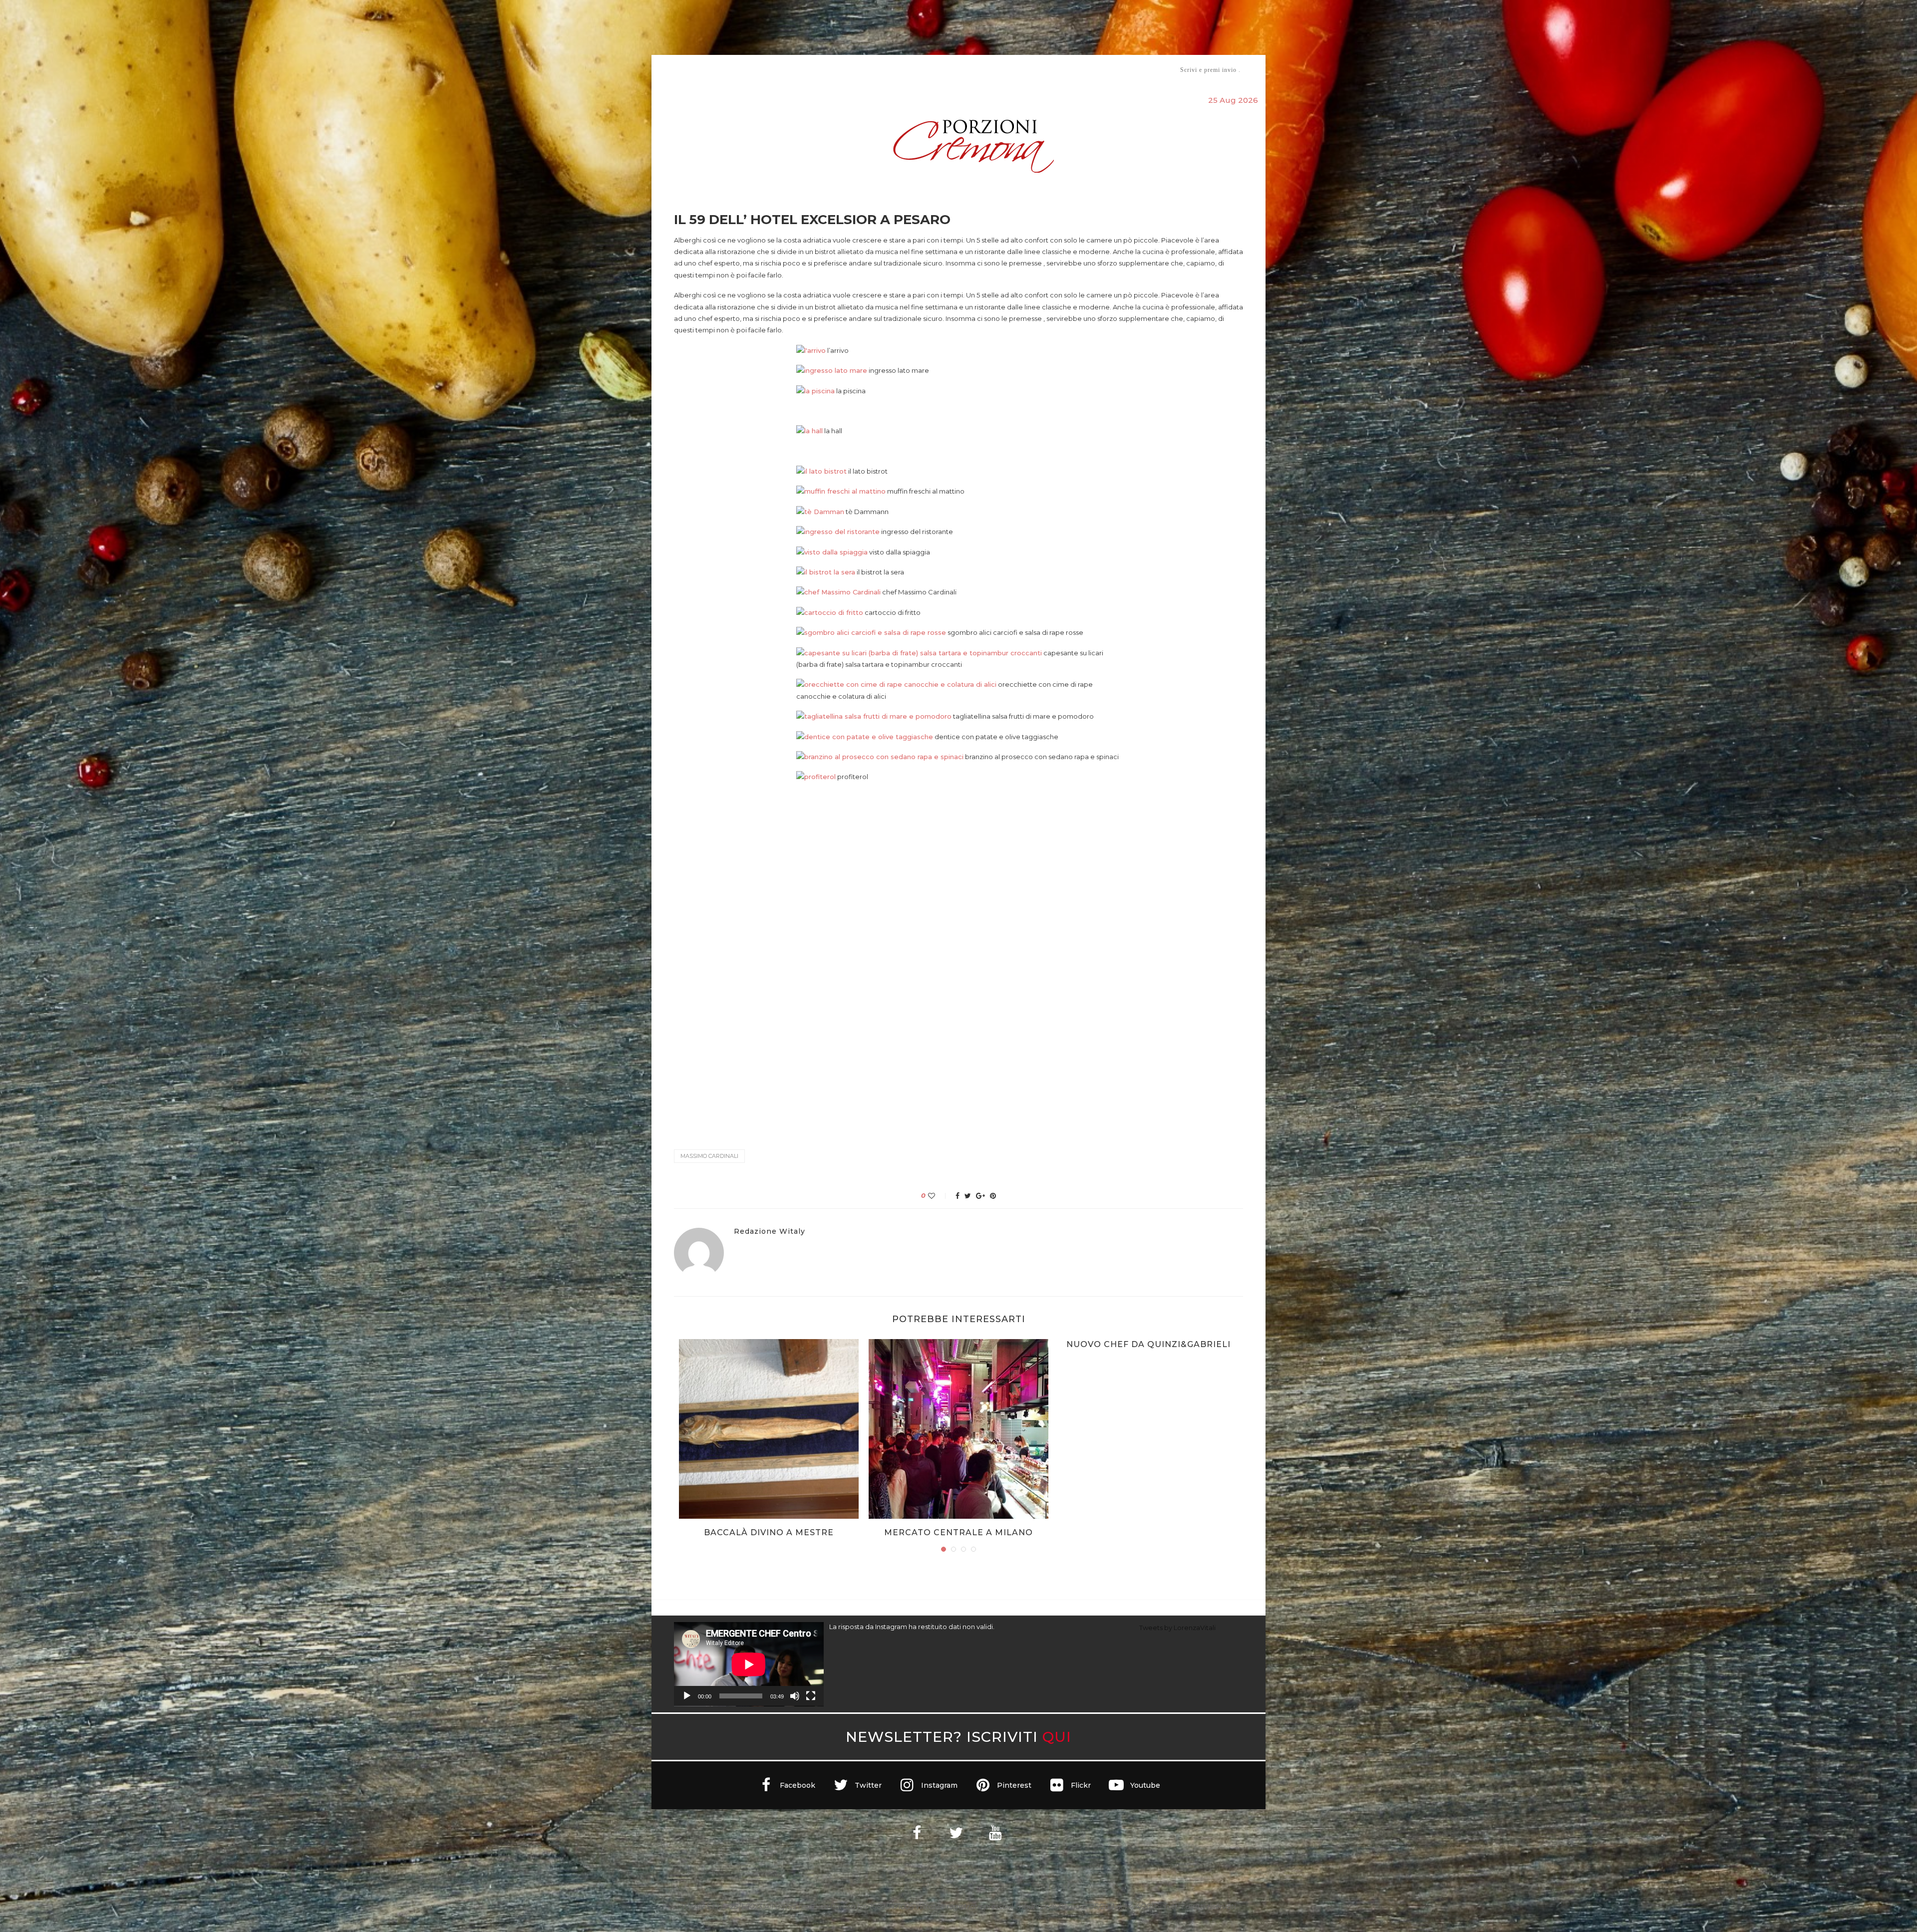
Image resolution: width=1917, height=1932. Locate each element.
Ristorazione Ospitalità (854, 70)
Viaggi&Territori (992, 70)
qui (1057, 1737)
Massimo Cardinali (709, 1156)
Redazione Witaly (770, 1232)
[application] (749, 1664)
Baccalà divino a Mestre (769, 1532)
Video (1042, 70)
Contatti (1077, 70)
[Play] (687, 1696)
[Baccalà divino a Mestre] (769, 1429)
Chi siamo (704, 70)
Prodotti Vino (930, 70)
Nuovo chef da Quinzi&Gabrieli (1148, 1344)
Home (668, 70)
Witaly (750, 70)
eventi (785, 70)
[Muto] (795, 1696)
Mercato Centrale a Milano (958, 1532)
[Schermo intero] (811, 1696)
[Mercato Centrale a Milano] (958, 1429)
